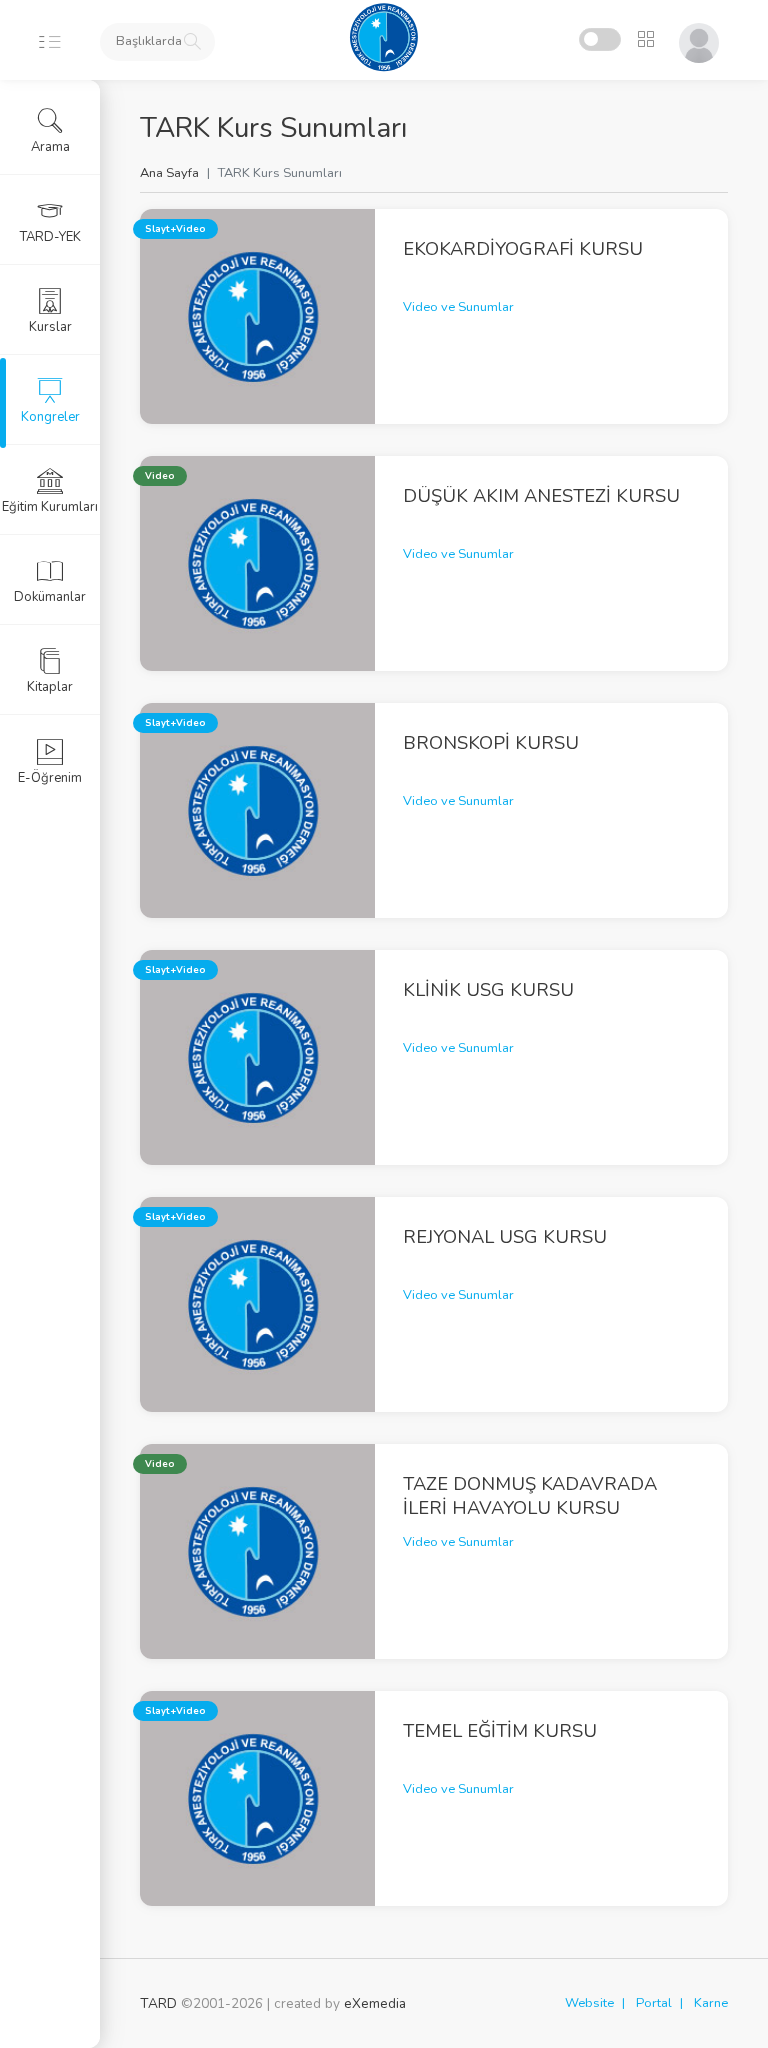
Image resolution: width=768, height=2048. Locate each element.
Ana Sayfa (169, 173)
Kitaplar (50, 687)
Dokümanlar (50, 597)
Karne (711, 2003)
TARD (158, 2003)
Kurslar (50, 327)
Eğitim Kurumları (50, 507)
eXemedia (375, 2003)
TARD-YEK (50, 237)
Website (589, 2003)
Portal (654, 2003)
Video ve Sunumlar (458, 307)
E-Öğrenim (50, 778)
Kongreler (50, 417)
